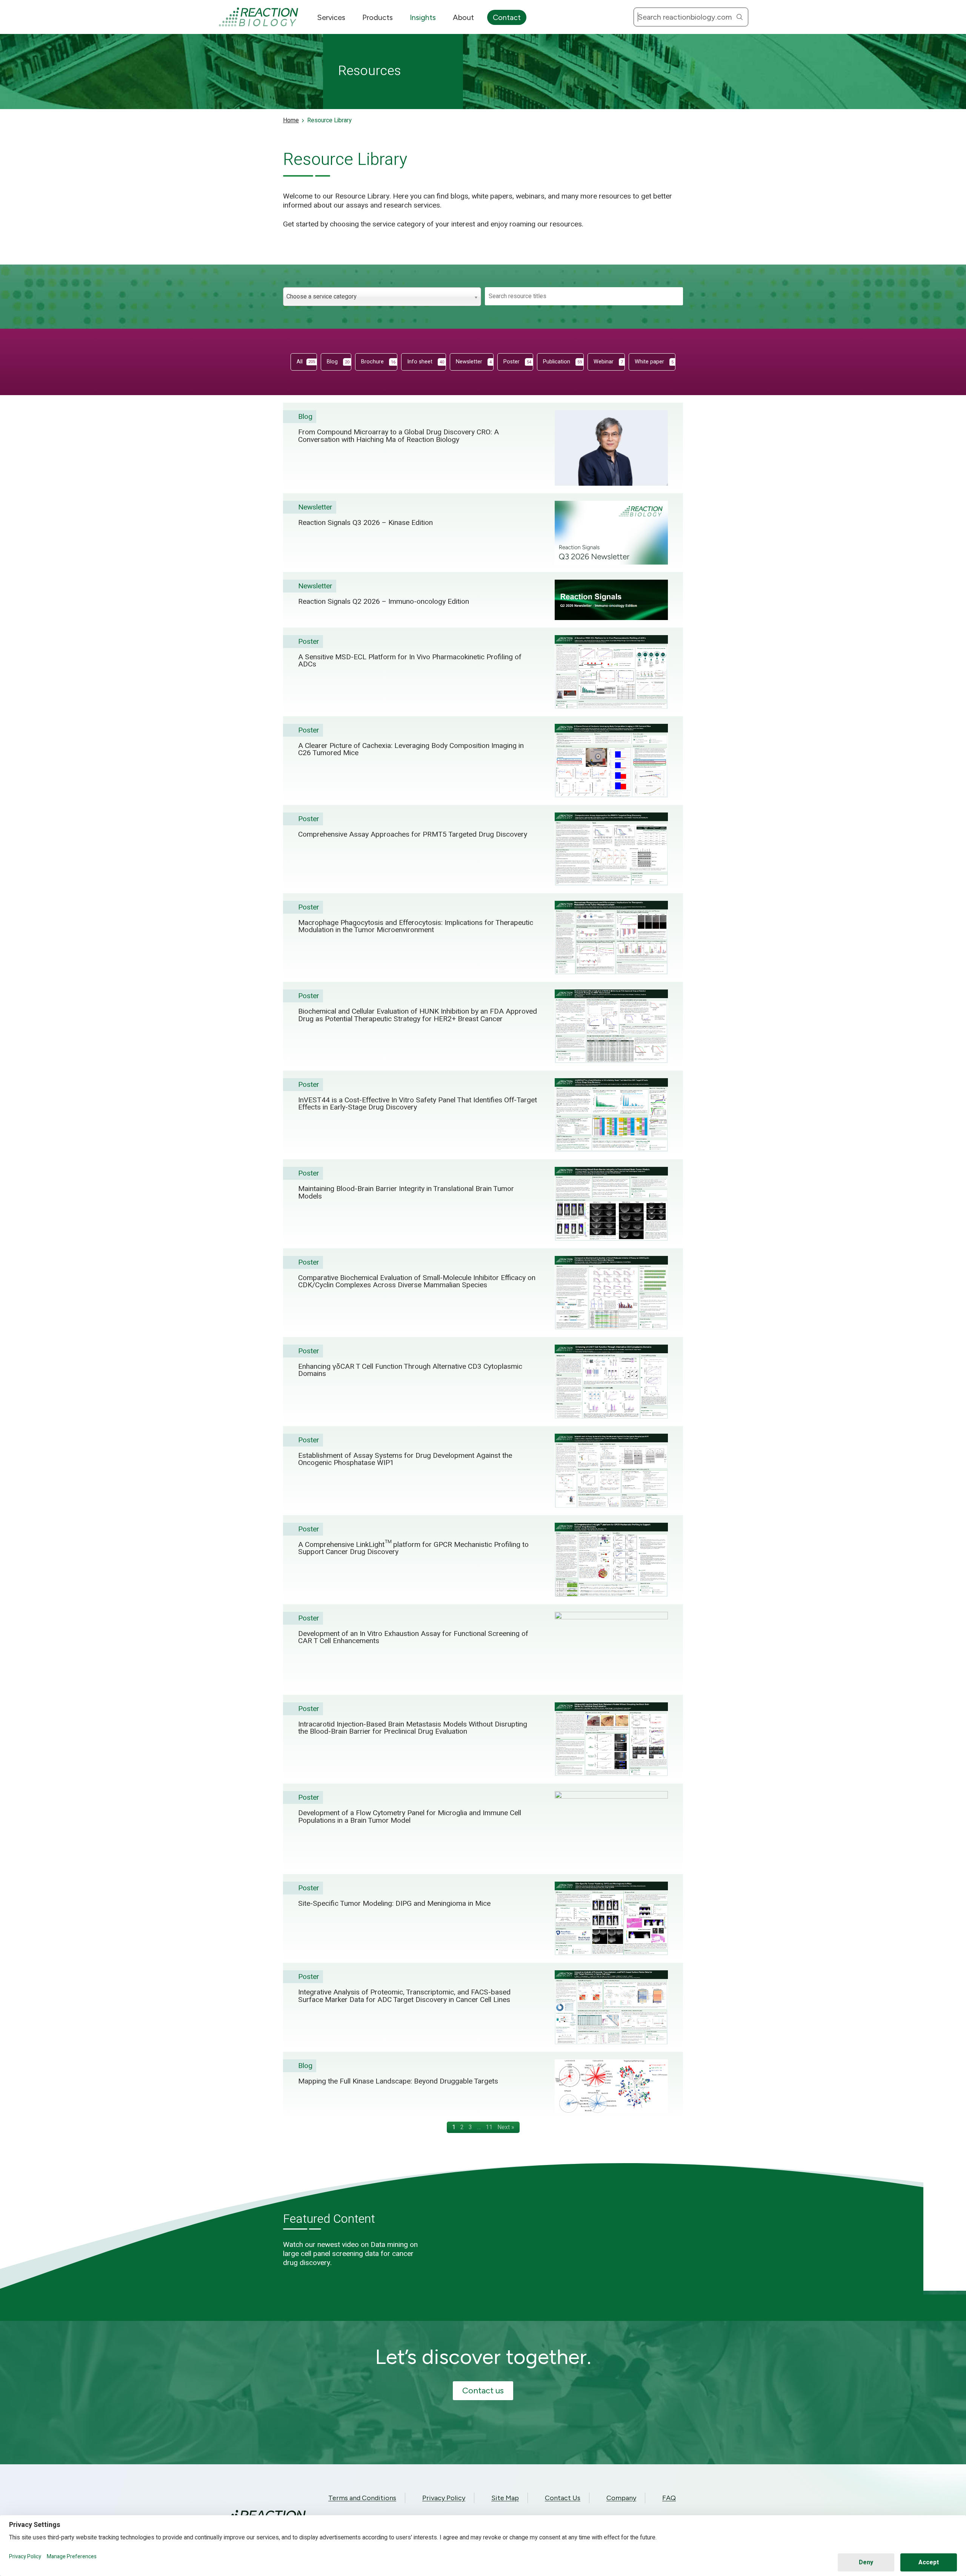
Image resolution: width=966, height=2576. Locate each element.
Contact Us (563, 2498)
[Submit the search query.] (740, 17)
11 (489, 2127)
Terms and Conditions (362, 2498)
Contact (507, 17)
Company (621, 2498)
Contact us (483, 2391)
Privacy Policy (444, 2498)
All (306, 362)
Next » (506, 2127)
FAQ (669, 2498)
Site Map (505, 2498)
